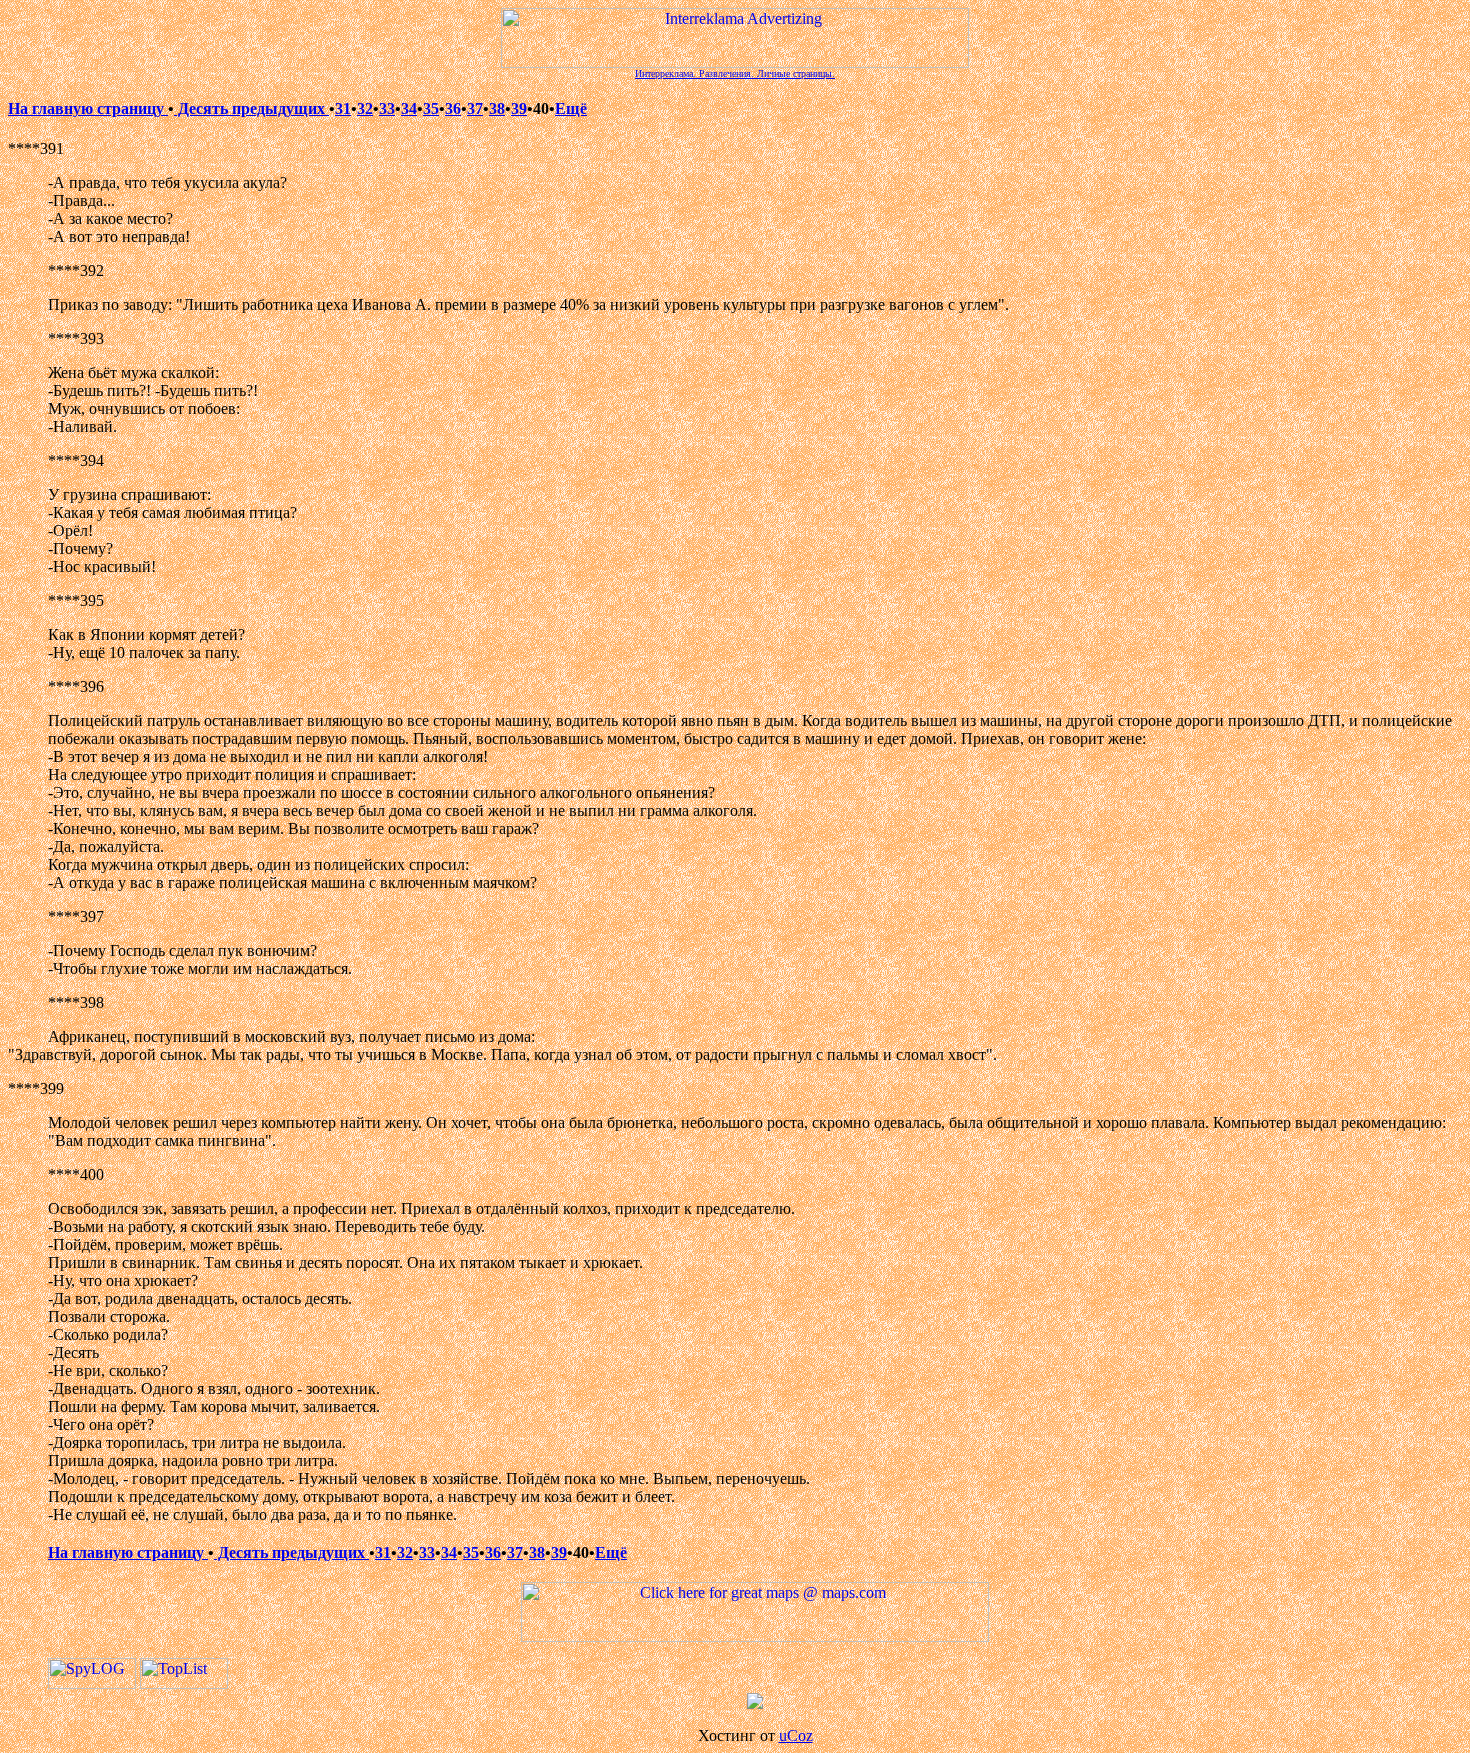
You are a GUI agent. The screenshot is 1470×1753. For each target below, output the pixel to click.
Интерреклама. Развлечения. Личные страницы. (735, 73)
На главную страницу (88, 108)
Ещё (571, 108)
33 (387, 108)
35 (431, 108)
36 (453, 108)
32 (365, 108)
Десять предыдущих (251, 108)
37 (475, 108)
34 (409, 108)
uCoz (796, 1735)
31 (343, 108)
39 (519, 108)
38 (497, 108)
